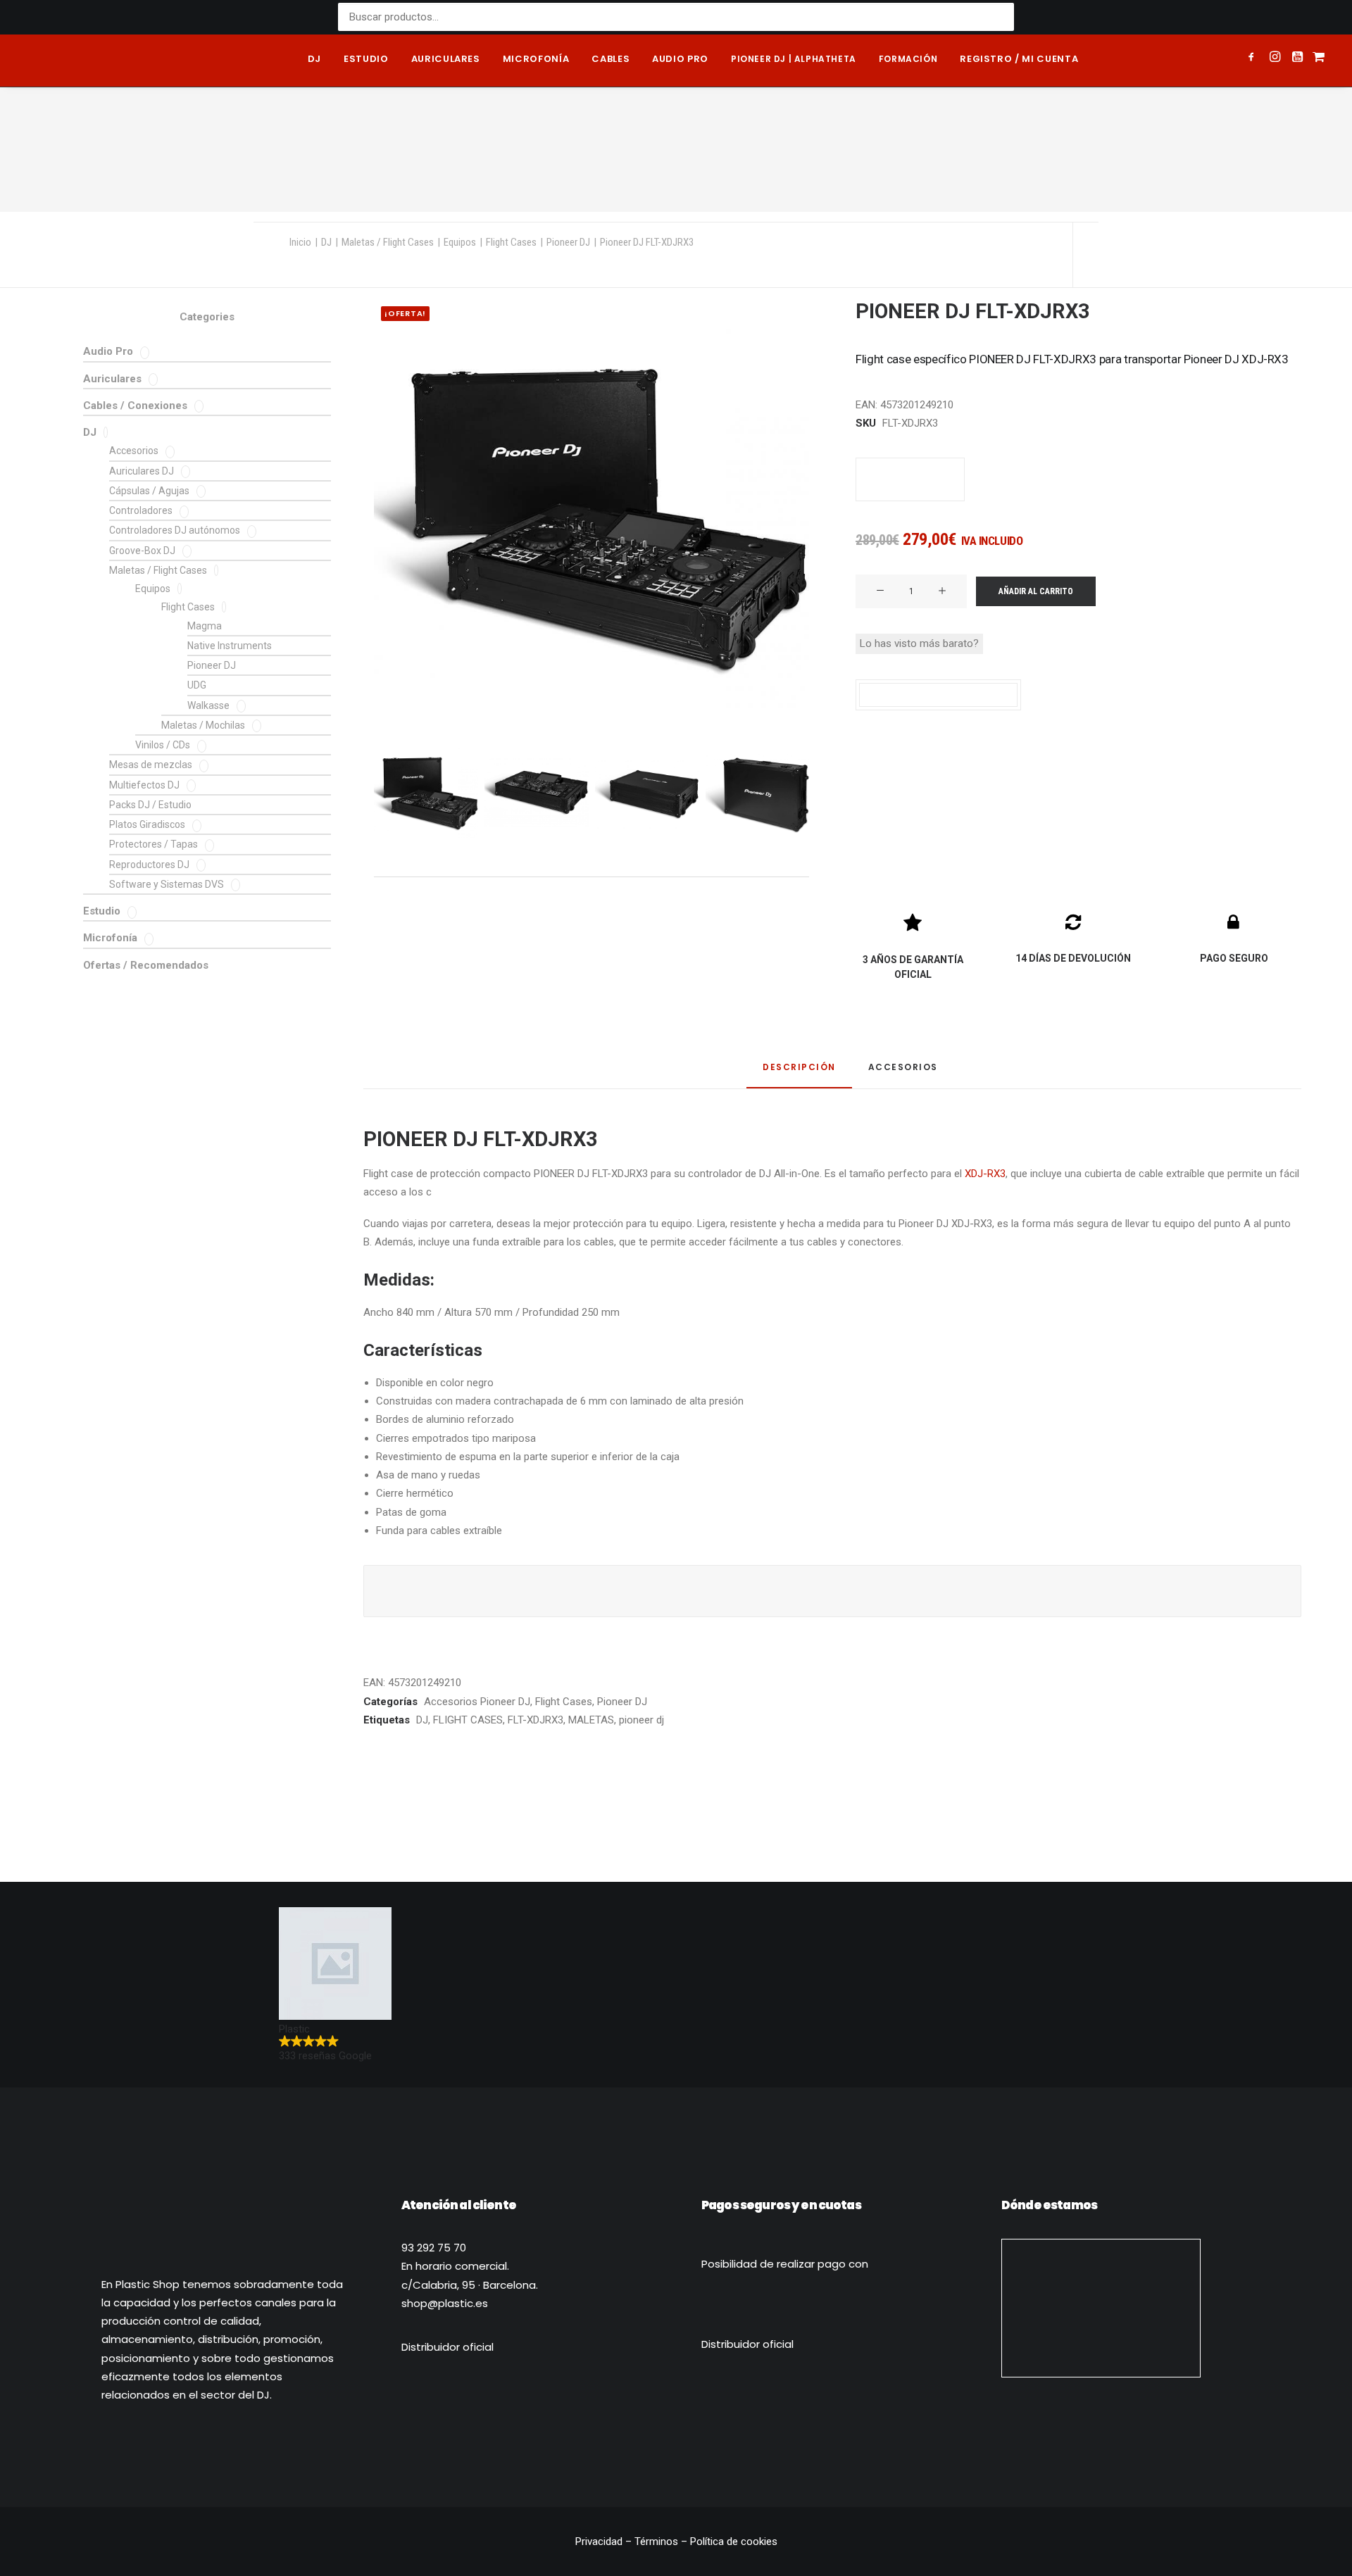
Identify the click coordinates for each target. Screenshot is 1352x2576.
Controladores (141, 510)
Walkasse (208, 705)
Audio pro (680, 59)
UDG (197, 685)
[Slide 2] (537, 793)
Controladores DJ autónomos (175, 530)
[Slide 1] (426, 793)
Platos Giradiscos (147, 824)
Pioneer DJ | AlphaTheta (794, 59)
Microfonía (536, 59)
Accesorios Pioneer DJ (477, 1702)
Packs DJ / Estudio (150, 805)
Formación (908, 59)
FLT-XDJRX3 (536, 1720)
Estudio (366, 59)
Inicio (300, 242)
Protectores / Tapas (154, 844)
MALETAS (591, 1720)
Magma (205, 626)
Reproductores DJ (149, 865)
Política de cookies (734, 2542)
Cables (611, 59)
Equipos (460, 242)
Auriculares (446, 59)
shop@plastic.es (445, 2303)
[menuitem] (314, 61)
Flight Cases (511, 242)
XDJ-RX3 (985, 1174)
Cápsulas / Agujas (149, 491)
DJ (314, 59)
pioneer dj (641, 1720)
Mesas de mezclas (151, 765)
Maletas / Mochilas (203, 725)
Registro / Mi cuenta (1019, 59)
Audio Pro (108, 351)
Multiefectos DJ (144, 785)
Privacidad (600, 2542)
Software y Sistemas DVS (167, 884)
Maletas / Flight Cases (388, 242)
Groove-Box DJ (142, 551)
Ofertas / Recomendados (146, 965)
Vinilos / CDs (163, 745)
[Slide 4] (758, 793)
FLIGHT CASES (468, 1720)
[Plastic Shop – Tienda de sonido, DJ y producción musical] (86, 61)
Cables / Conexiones (135, 406)
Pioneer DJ (568, 242)
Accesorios (134, 451)
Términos (656, 2542)
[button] (1254, 58)
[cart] (1317, 61)
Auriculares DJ (142, 471)
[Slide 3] (647, 793)
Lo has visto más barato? (919, 643)
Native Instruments (230, 646)
